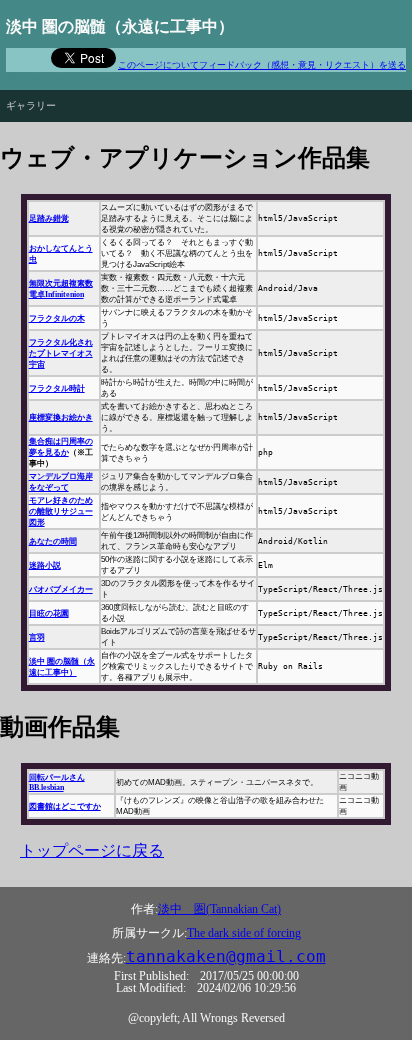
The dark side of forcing (244, 933)
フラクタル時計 (57, 388)
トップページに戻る (92, 850)
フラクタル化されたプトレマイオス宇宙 (61, 353)
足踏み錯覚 (49, 218)
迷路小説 (45, 565)
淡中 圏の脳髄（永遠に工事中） (120, 26)
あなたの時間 (53, 541)
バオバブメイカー (61, 589)
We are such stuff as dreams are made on (86, 77)
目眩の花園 (49, 613)
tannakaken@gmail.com (226, 957)
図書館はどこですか (65, 806)
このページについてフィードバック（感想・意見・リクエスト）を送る (262, 65)
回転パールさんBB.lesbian (57, 782)
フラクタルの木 (57, 318)
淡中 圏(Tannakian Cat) (219, 909)
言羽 (37, 637)
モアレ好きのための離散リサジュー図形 (61, 511)
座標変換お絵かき (61, 417)
